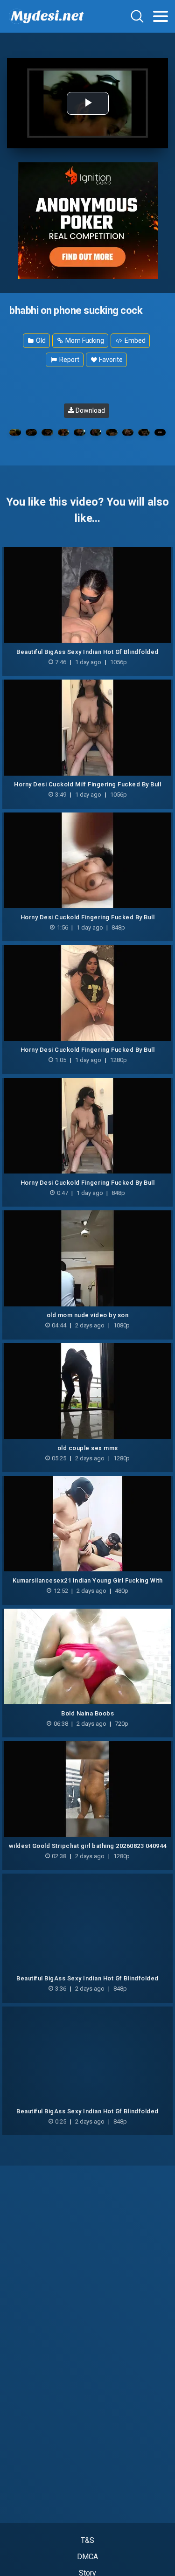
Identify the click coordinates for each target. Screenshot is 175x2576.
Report (68, 360)
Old (40, 340)
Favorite (110, 360)
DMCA (87, 2557)
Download (89, 410)
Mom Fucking (84, 340)
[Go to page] (161, 16)
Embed (134, 340)
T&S (87, 2540)
